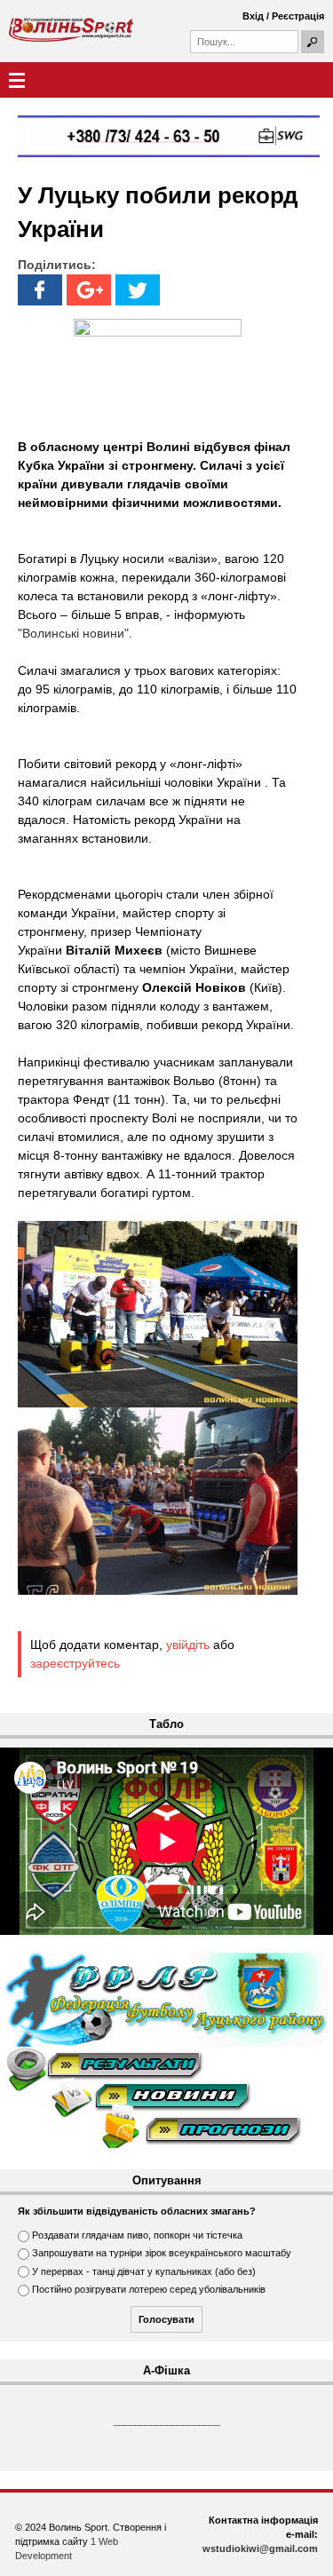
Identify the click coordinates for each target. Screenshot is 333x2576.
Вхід (253, 16)
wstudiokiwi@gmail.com (260, 2548)
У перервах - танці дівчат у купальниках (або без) (144, 2271)
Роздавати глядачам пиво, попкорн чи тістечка (137, 2235)
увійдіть (188, 1645)
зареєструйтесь (75, 1663)
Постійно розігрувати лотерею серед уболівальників (149, 2289)
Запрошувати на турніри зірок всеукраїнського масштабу (162, 2253)
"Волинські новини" (73, 633)
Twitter (138, 290)
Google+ (89, 290)
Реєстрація (298, 16)
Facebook (40, 290)
